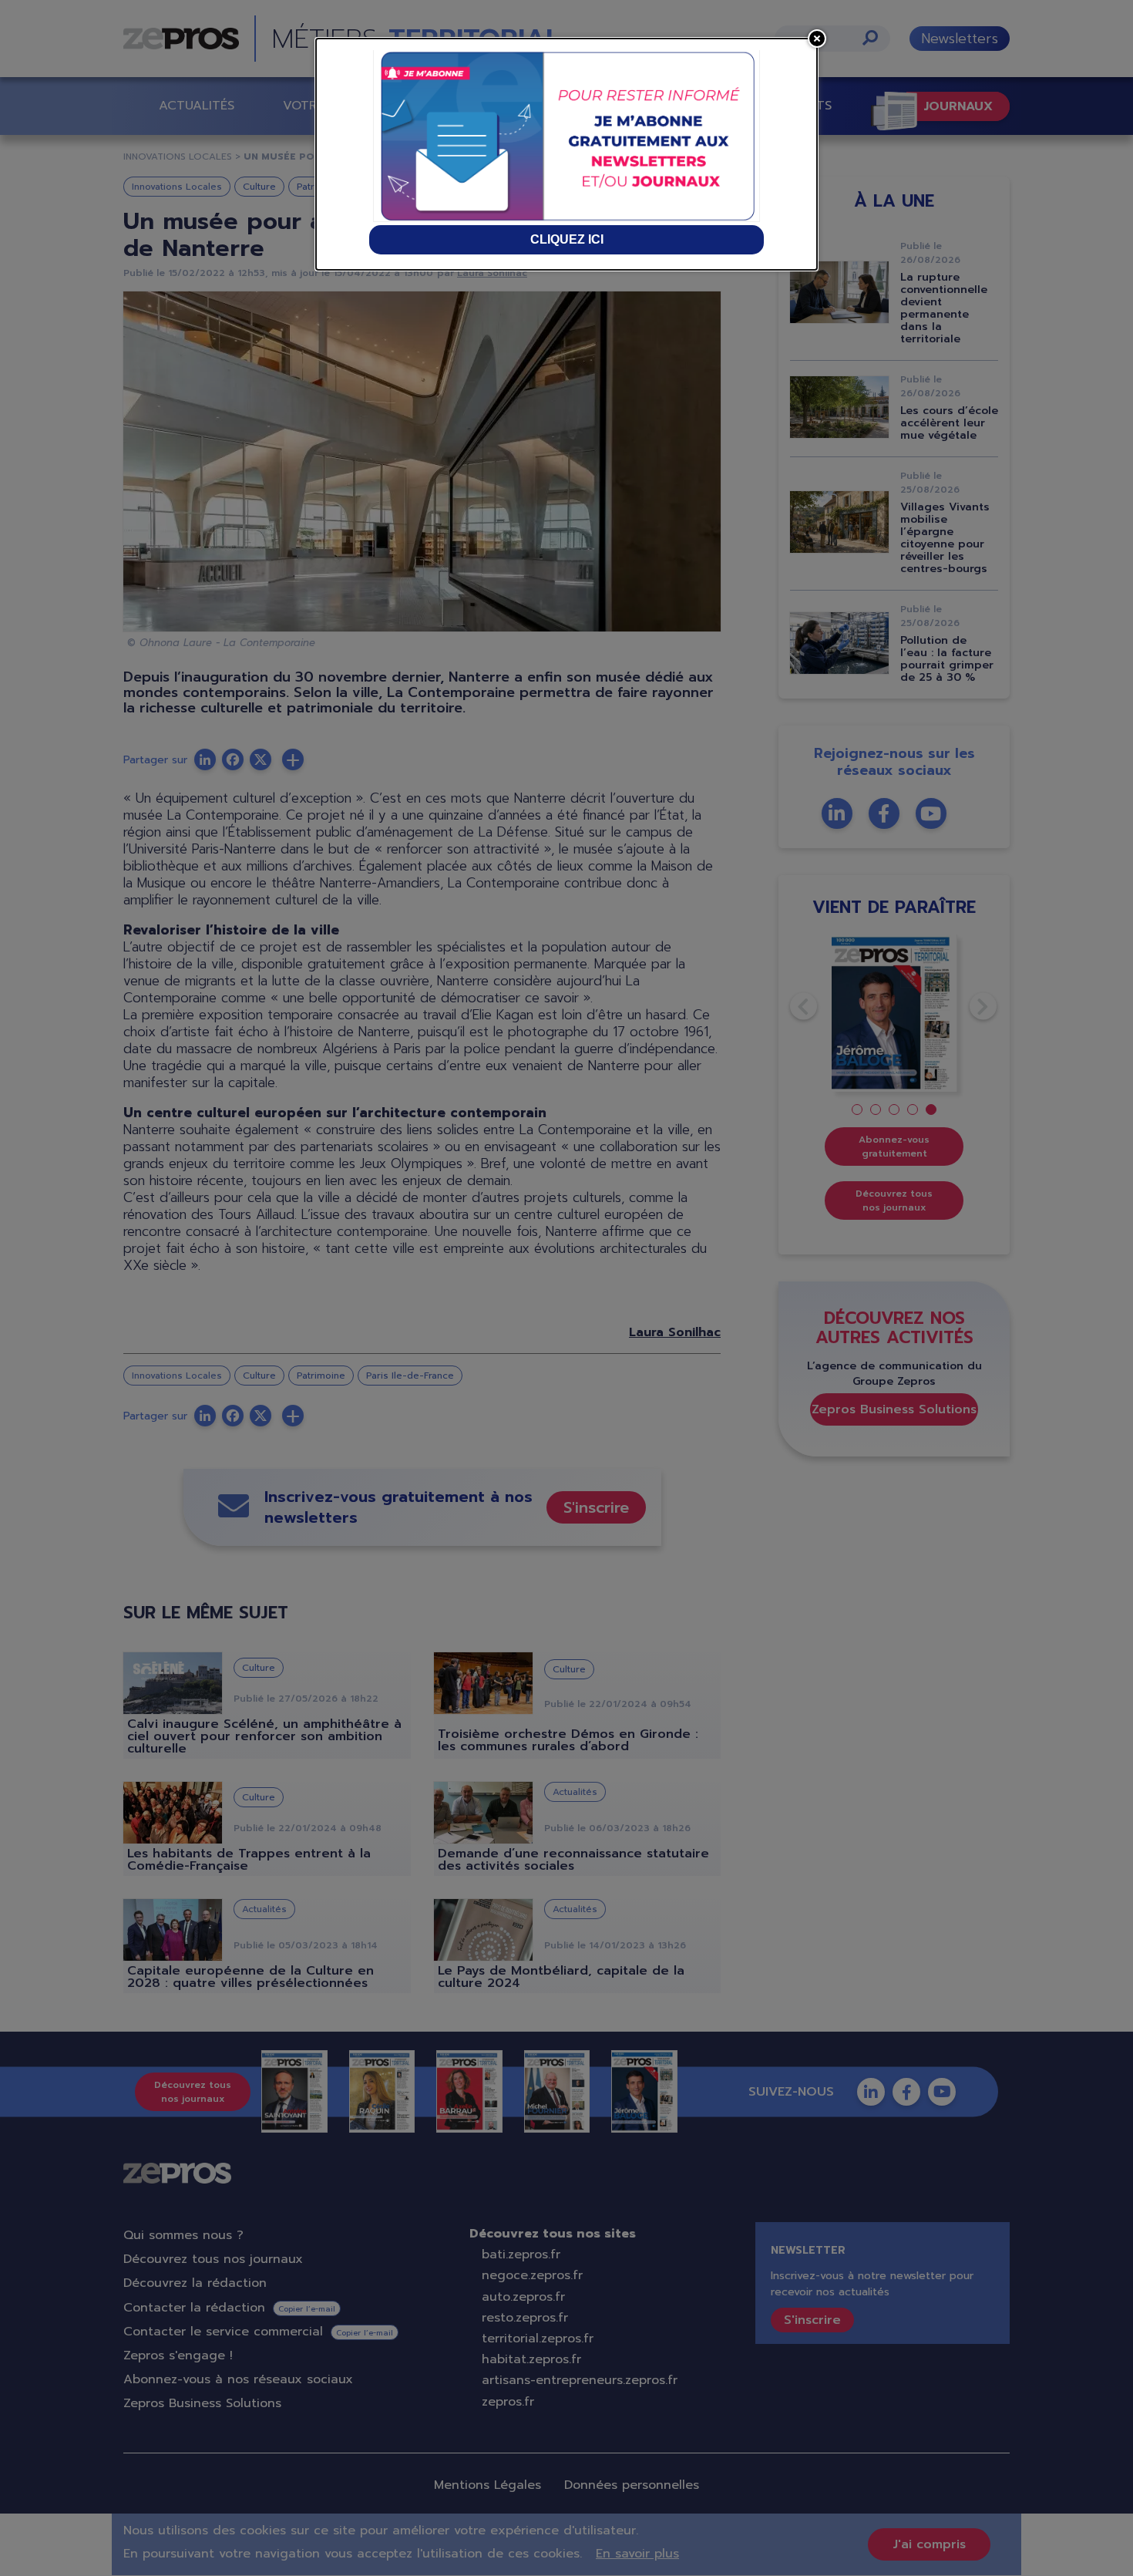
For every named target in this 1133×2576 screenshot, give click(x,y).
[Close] (817, 39)
